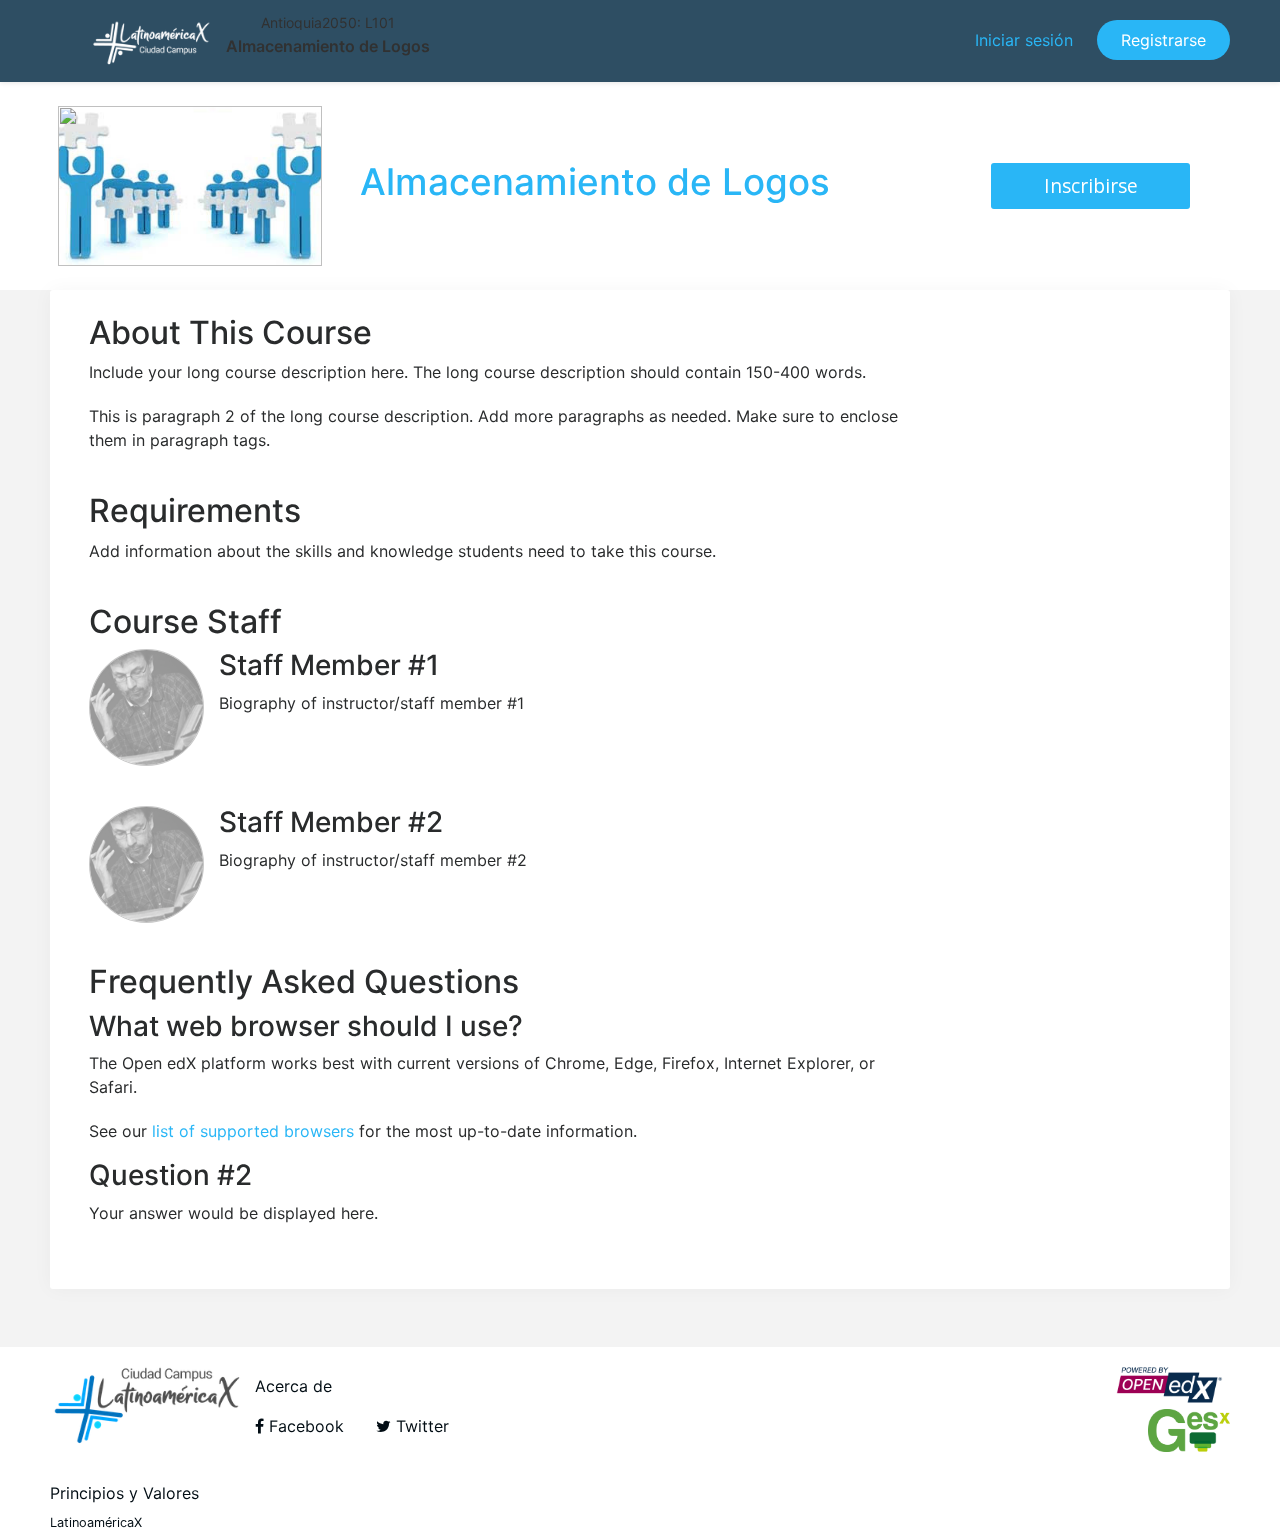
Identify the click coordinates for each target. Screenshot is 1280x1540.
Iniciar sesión (1024, 40)
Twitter (420, 1426)
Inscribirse (1091, 185)
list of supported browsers (253, 1131)
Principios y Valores (124, 1493)
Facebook (304, 1426)
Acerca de (293, 1386)
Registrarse (1163, 40)
